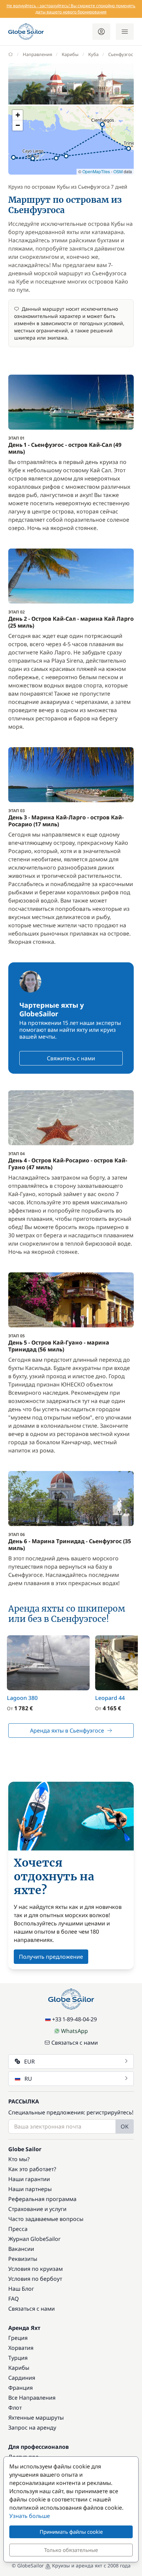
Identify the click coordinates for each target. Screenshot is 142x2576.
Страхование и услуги (37, 2209)
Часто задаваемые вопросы (46, 2219)
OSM (118, 171)
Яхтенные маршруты (36, 2418)
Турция (18, 2358)
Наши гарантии (29, 2179)
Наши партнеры (30, 2189)
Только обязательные (71, 2550)
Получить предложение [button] (51, 1957)
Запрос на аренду (32, 2428)
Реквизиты (23, 2259)
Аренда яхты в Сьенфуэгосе (67, 1731)
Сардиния (22, 2378)
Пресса (18, 2229)
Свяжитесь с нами (71, 1058)
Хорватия (21, 2348)
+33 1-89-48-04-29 (74, 2019)
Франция (21, 2388)
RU (28, 2079)
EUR (29, 2061)
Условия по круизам (35, 2269)
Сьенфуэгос (121, 54)
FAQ (14, 2299)
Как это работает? (32, 2169)
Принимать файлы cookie (71, 2532)
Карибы (70, 54)
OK (125, 2126)
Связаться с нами (75, 2043)
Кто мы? (19, 2159)
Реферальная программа (42, 2199)
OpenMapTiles (96, 171)
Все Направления (32, 2398)
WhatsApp (74, 2031)
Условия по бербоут (35, 2279)
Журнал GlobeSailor (34, 2239)
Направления (37, 54)
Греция (18, 2338)
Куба (93, 54)
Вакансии (21, 2249)
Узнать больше (30, 2516)
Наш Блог (21, 2289)
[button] (56, 158)
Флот (15, 2408)
